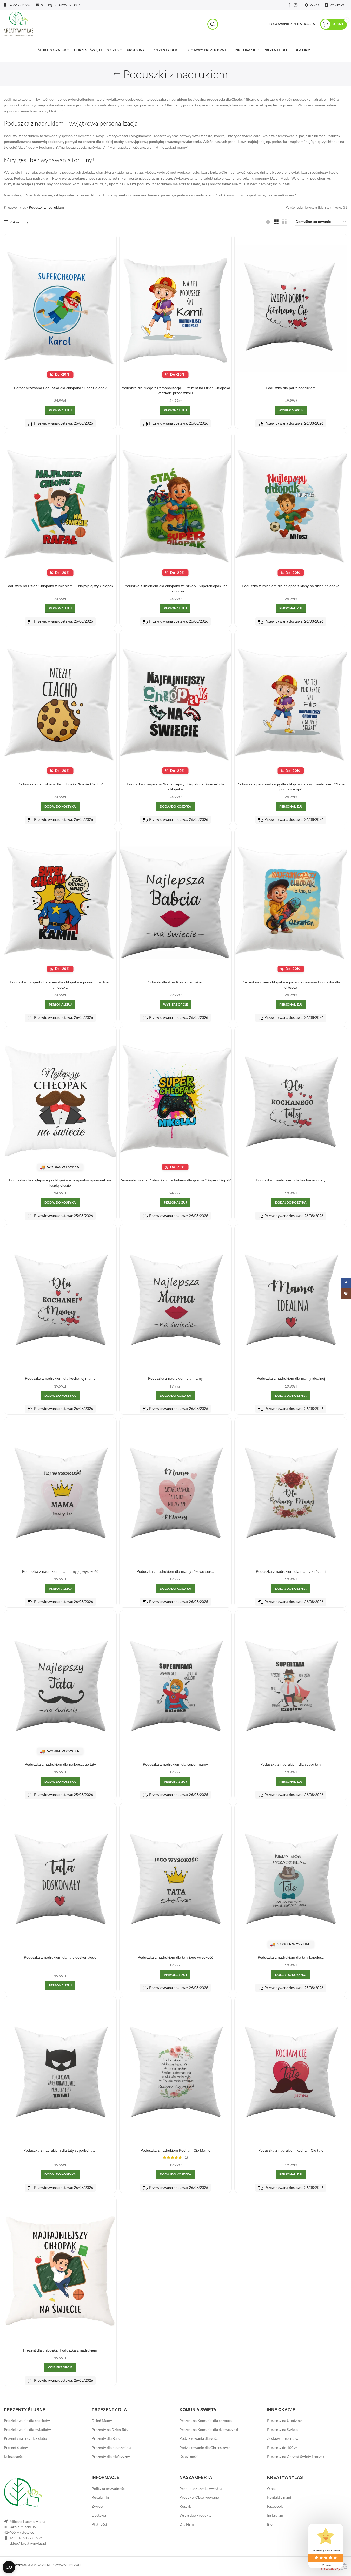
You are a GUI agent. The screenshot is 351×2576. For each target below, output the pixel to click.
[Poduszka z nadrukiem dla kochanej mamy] (60, 1299)
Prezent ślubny (16, 2447)
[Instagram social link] (296, 5)
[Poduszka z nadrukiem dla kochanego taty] (291, 1101)
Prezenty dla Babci (107, 2438)
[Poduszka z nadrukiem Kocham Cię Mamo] (176, 2071)
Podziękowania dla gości (199, 2438)
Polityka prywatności (109, 2488)
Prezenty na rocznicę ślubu (25, 2438)
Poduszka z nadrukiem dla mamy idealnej (291, 1378)
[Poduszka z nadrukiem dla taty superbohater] (60, 2071)
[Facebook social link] (289, 5)
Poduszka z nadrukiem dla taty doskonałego (60, 1957)
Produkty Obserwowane (199, 2497)
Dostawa (99, 2515)
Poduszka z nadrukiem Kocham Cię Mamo (175, 2150)
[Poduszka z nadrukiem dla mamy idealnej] (291, 1299)
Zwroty (98, 2506)
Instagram (275, 2515)
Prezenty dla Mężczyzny (111, 2457)
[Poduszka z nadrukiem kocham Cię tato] (291, 2071)
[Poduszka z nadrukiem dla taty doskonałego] (60, 1878)
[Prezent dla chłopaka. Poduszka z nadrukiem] (60, 2271)
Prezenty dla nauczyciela (111, 2447)
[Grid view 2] (268, 222)
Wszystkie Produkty (196, 2515)
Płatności (99, 2524)
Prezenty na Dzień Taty (110, 2430)
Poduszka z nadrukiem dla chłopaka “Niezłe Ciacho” (60, 784)
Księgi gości (189, 2457)
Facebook (275, 2506)
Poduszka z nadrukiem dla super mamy (175, 1764)
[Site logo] (19, 23)
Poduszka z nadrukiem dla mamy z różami (291, 1571)
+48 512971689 (29, 2538)
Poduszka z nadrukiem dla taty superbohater (60, 2150)
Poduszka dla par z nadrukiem (291, 388)
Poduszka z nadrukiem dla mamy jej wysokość (60, 1571)
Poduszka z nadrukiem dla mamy (175, 1378)
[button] (60, 807)
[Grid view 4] (285, 222)
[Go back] (117, 74)
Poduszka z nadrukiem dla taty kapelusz (291, 1957)
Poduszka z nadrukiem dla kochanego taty (291, 1180)
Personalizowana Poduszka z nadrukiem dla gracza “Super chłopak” (175, 1180)
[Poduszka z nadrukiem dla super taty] (291, 1685)
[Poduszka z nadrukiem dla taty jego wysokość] (176, 1878)
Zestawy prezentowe (284, 2438)
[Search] (213, 24)
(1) (186, 2157)
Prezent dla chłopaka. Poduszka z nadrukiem (60, 2350)
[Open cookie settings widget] (9, 2567)
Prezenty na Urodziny (284, 2420)
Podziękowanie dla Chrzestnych (205, 2447)
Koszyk (185, 2506)
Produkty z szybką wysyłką (201, 2488)
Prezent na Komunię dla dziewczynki (209, 2430)
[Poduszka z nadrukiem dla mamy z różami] (291, 1492)
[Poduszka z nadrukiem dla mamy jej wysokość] (60, 1492)
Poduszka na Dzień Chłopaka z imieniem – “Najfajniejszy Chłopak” (60, 586)
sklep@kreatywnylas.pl (28, 2543)
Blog (271, 2524)
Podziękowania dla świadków (27, 2430)
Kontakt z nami (279, 2497)
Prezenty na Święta (282, 2430)
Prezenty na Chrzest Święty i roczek (296, 2457)
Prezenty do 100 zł (282, 2447)
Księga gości (14, 2457)
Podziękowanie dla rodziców (27, 2420)
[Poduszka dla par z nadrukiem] (291, 309)
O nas (272, 2488)
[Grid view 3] (276, 222)
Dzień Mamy (102, 2420)
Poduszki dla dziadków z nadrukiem (175, 982)
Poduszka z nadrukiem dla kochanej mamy (60, 1378)
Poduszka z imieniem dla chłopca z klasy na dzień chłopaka (291, 586)
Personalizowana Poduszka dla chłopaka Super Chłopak (60, 388)
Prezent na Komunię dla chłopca (206, 2420)
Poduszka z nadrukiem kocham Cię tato (291, 2150)
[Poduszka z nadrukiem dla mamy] (176, 1299)
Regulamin (100, 2497)
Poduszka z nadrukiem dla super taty (291, 1764)
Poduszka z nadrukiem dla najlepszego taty (60, 1764)
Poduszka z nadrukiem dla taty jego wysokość (175, 1957)
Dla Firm (187, 2524)
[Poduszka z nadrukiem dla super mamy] (176, 1685)
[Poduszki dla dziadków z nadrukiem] (176, 903)
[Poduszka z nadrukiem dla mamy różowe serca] (176, 1492)
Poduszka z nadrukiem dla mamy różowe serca (175, 1571)
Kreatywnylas (15, 207)
